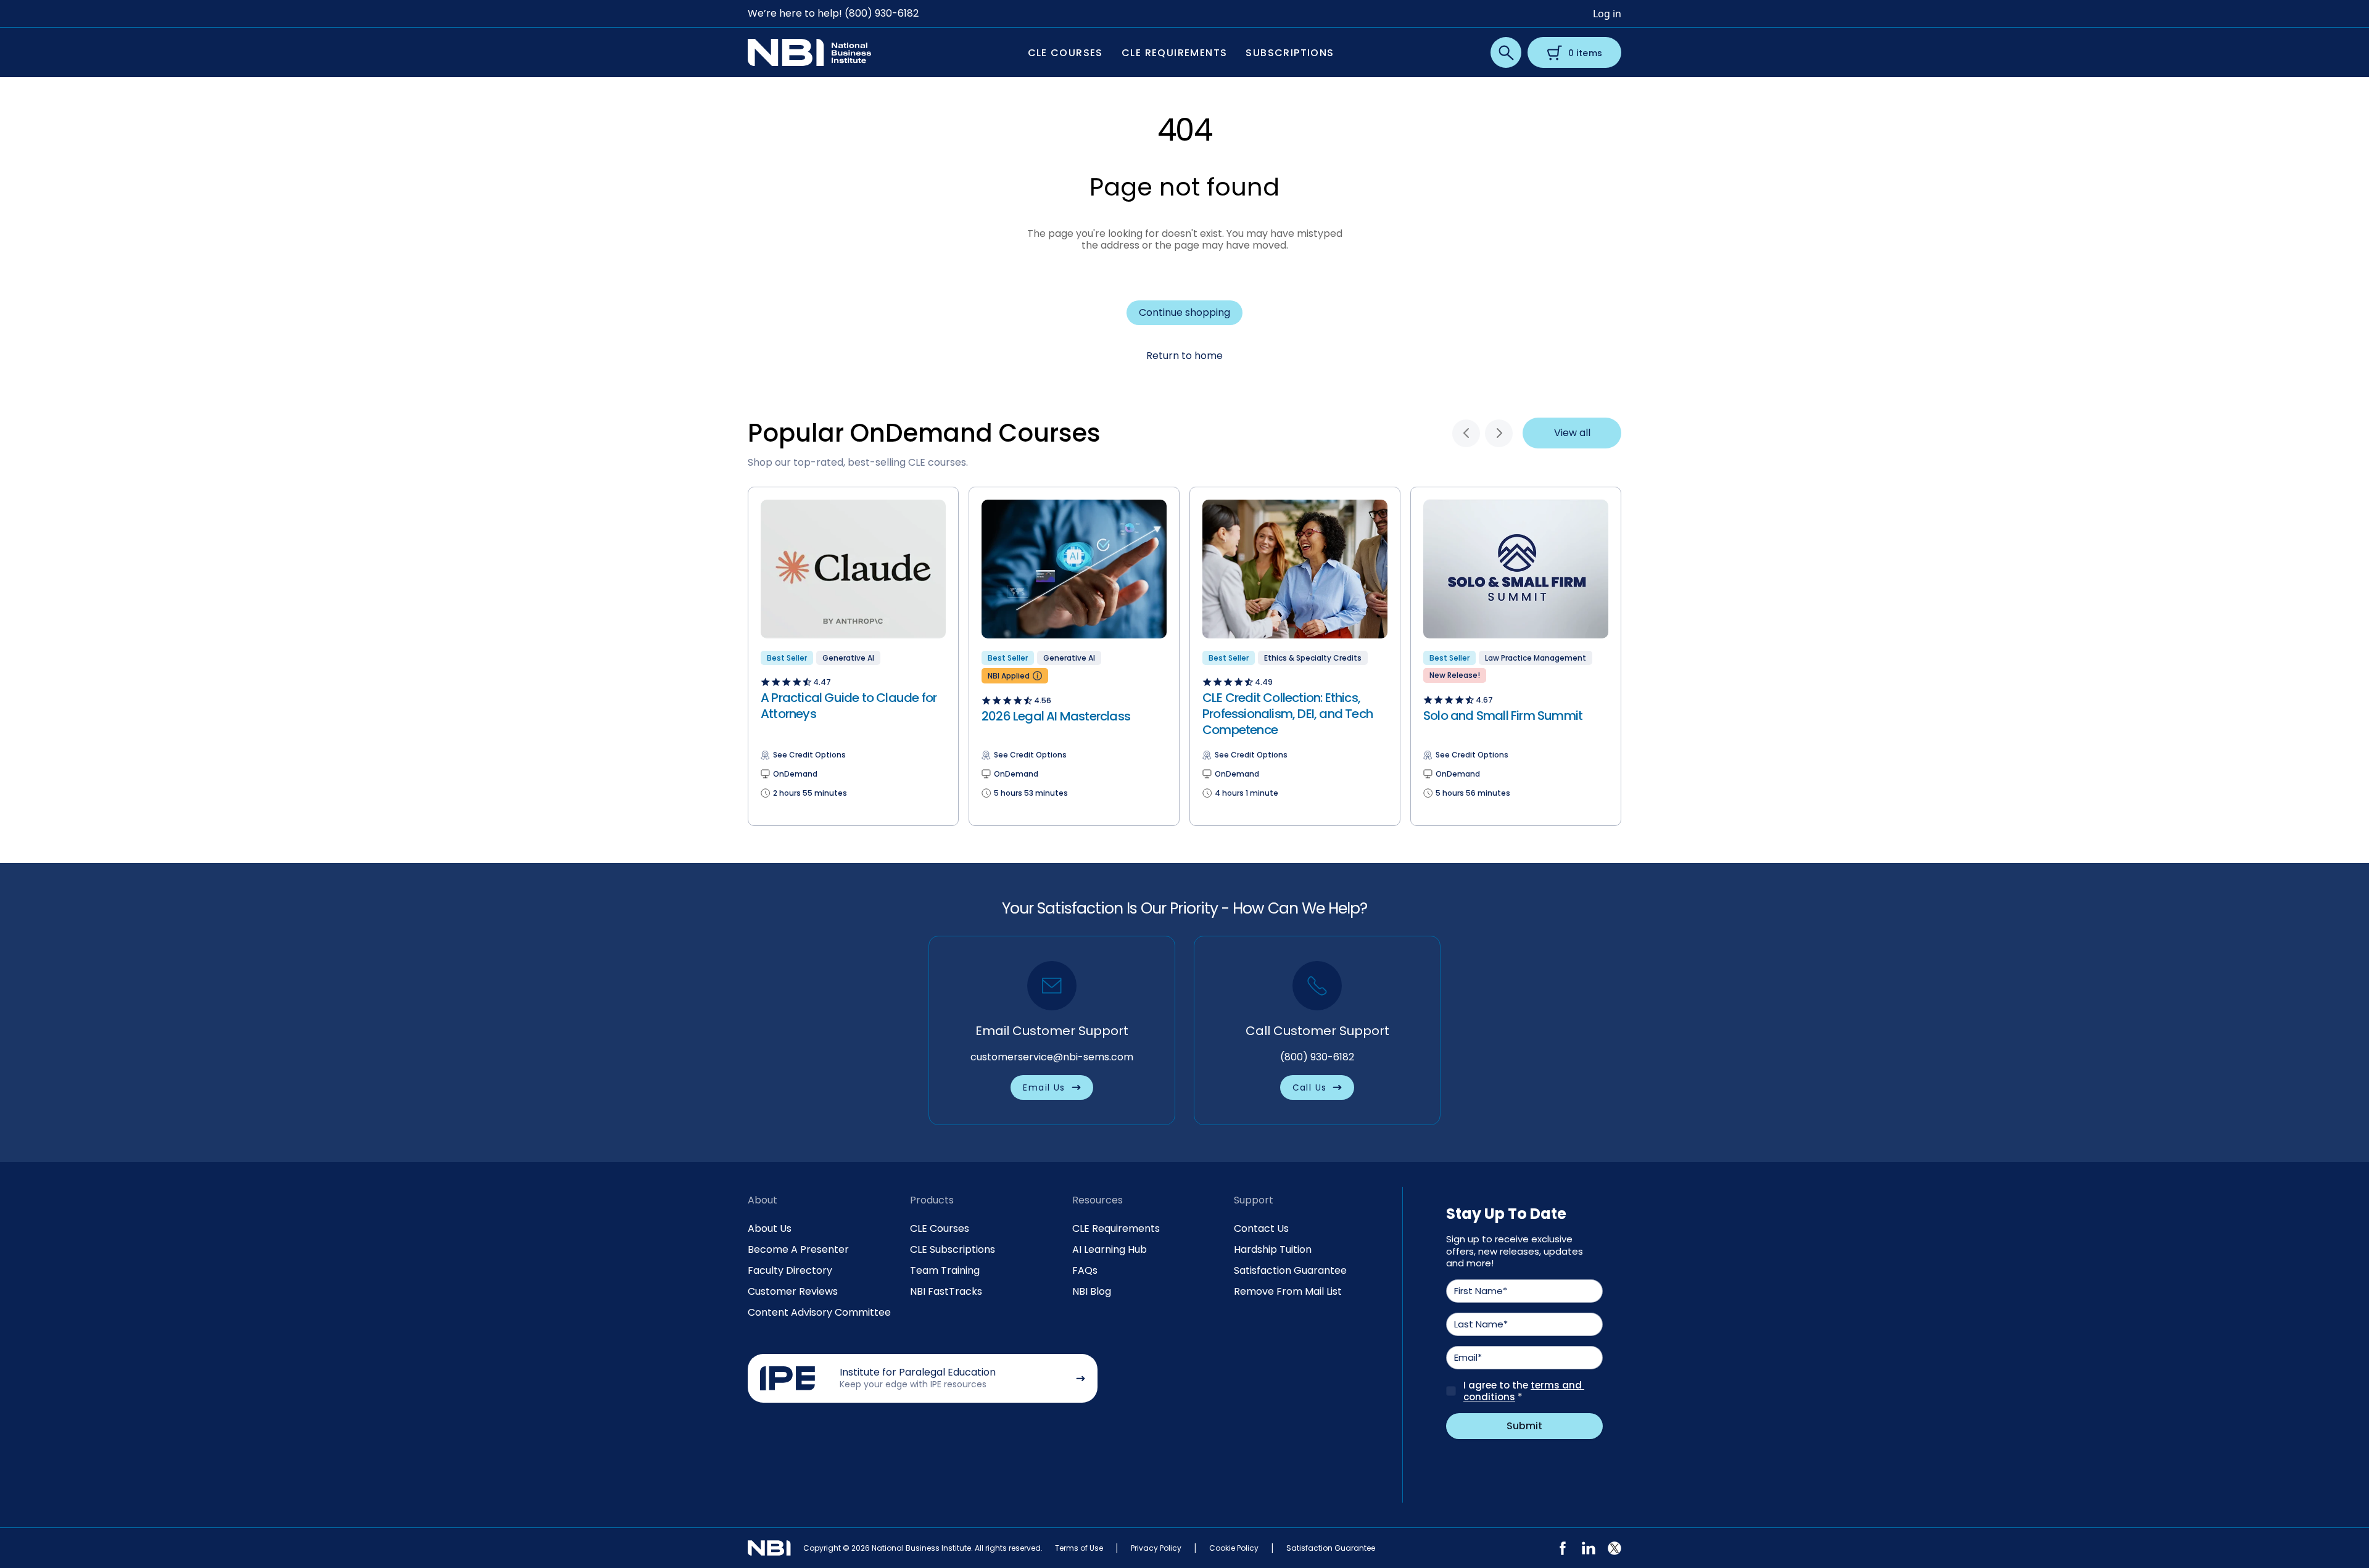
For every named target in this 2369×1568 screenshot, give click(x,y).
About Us (770, 1228)
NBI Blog (1092, 1291)
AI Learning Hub (1110, 1249)
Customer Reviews (793, 1291)
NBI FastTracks (946, 1291)
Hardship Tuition (1273, 1249)
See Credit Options (809, 755)
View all (1572, 433)
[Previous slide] (1466, 433)
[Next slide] (1499, 433)
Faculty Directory (790, 1270)
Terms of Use (1079, 1548)
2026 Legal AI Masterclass (1056, 716)
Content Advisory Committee (819, 1312)
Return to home (1184, 356)
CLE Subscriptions (953, 1249)
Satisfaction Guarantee (1290, 1270)
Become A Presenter (798, 1249)
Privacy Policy (1156, 1548)
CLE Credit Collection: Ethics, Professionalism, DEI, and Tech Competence (1288, 714)
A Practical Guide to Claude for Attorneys (849, 706)
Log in (1607, 14)
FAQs (1085, 1270)
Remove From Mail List (1288, 1291)
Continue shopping (1184, 312)
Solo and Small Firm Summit (1503, 716)
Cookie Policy (1234, 1548)
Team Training (945, 1270)
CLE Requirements (1116, 1228)
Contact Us (1261, 1228)
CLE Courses (940, 1228)
